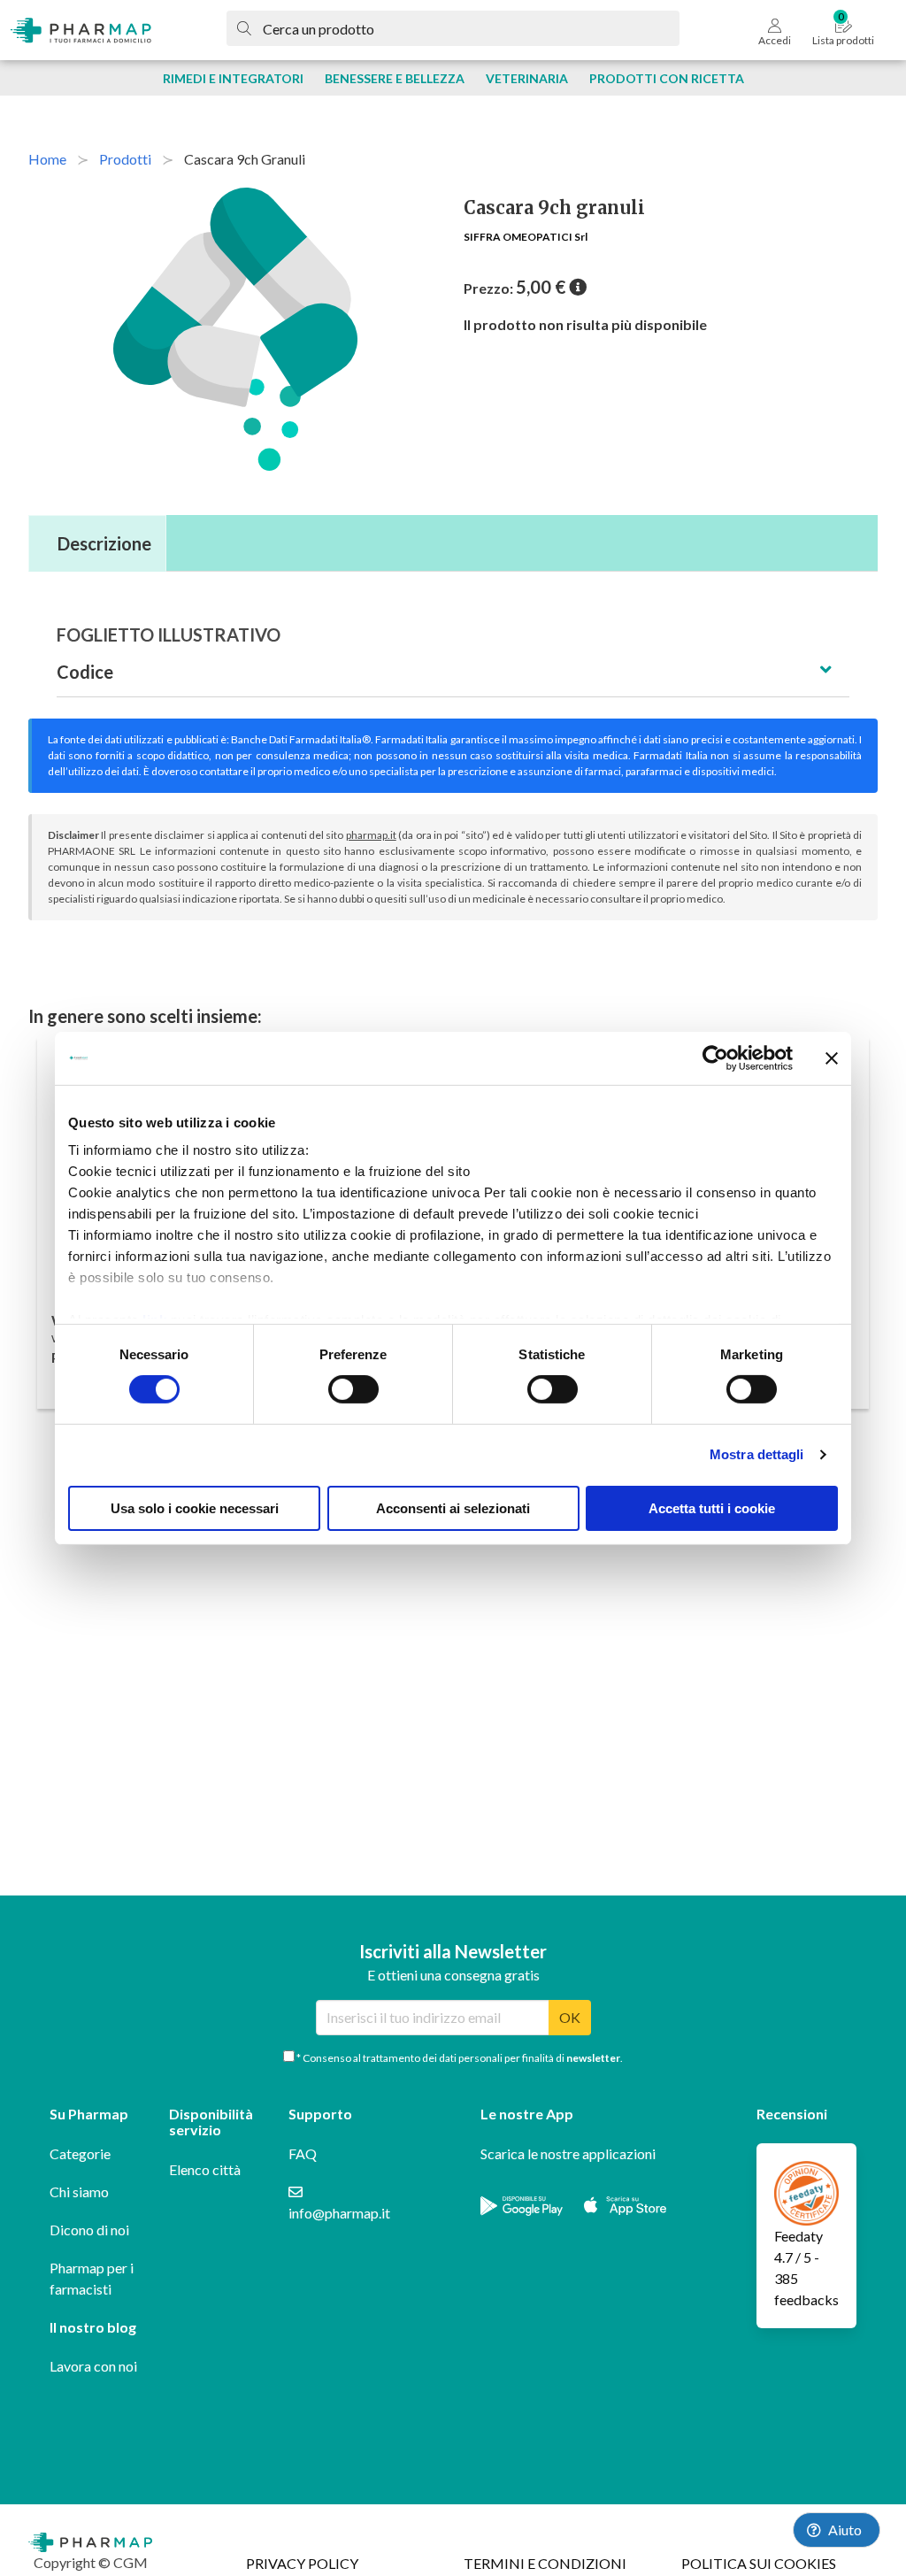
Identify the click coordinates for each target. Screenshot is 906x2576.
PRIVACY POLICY (302, 2563)
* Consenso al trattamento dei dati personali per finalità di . (459, 2058)
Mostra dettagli (757, 1454)
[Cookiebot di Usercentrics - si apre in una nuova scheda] (715, 1057)
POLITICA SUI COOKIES (759, 2563)
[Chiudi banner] (832, 1057)
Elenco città (205, 2169)
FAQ (303, 2153)
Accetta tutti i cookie (712, 1508)
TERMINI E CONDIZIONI (545, 2563)
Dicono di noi (89, 2230)
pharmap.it (371, 835)
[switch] (353, 1389)
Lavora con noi (93, 2366)
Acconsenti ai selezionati (453, 1508)
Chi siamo (79, 2192)
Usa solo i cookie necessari (195, 1508)
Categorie (80, 2153)
